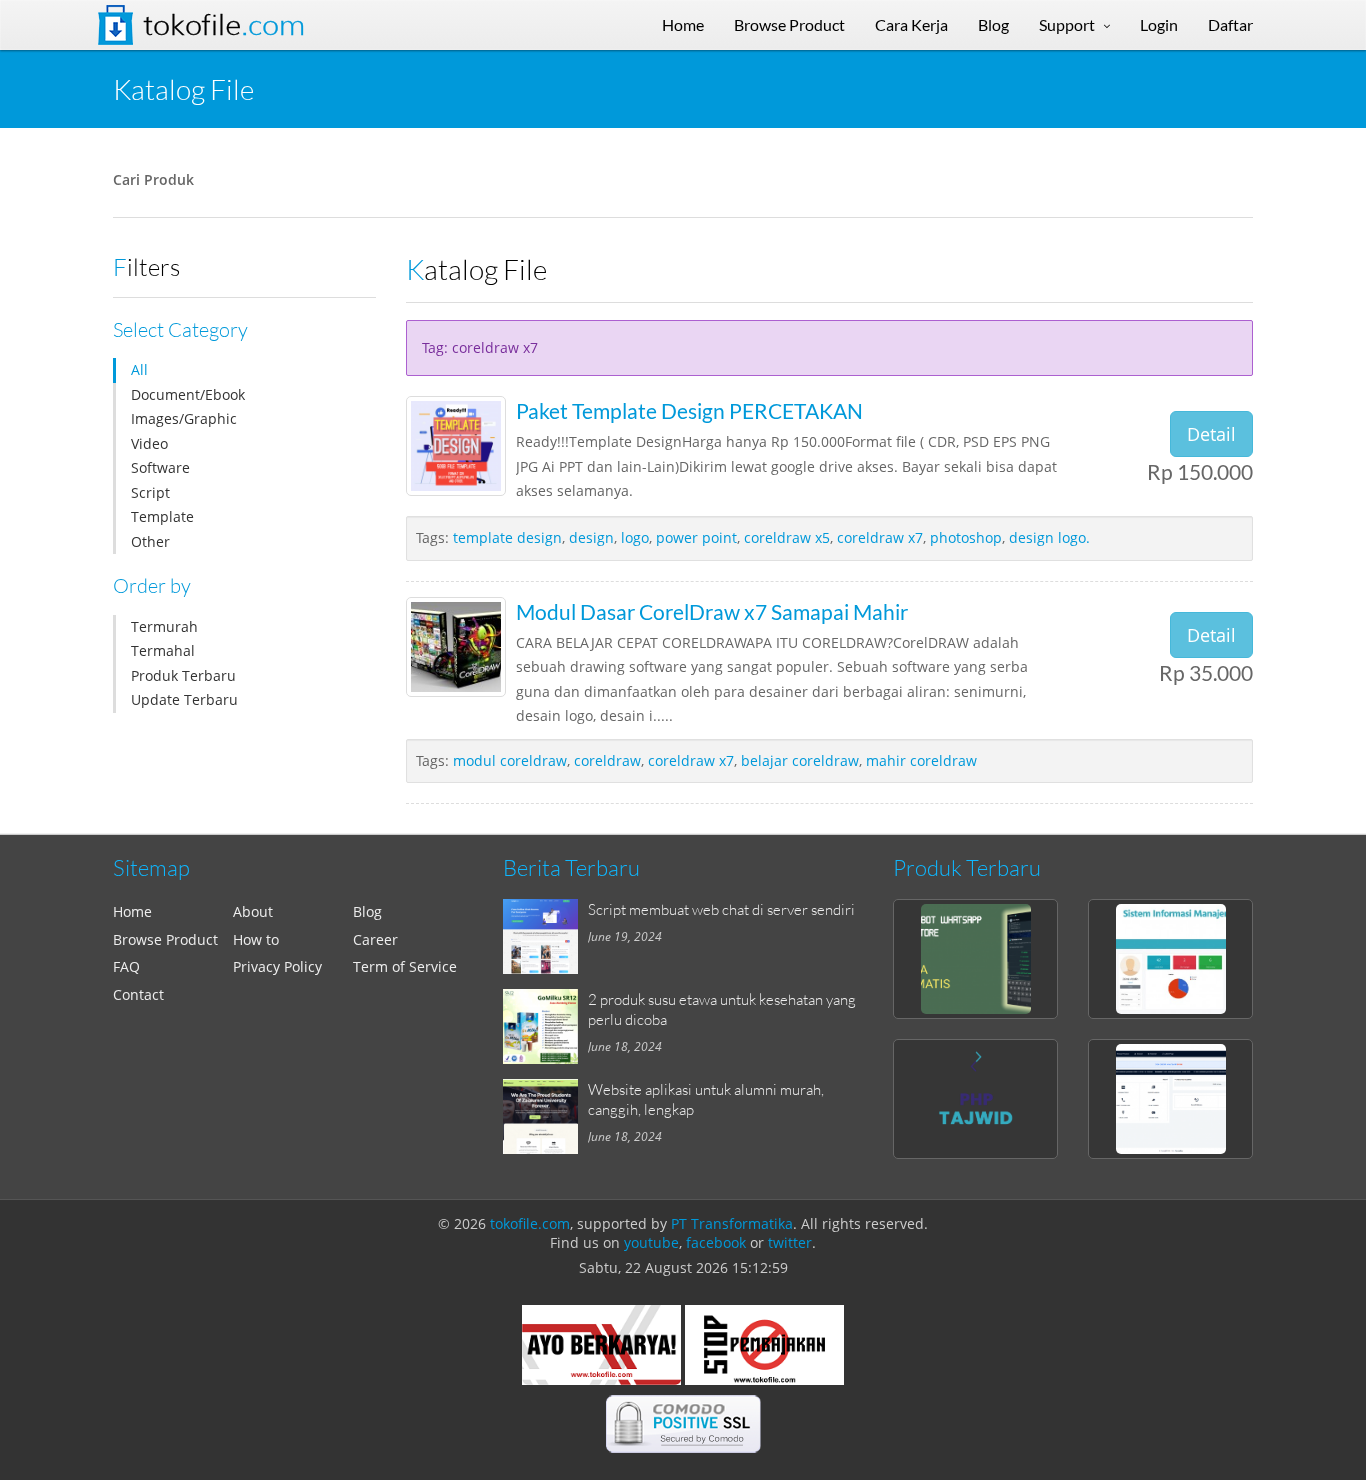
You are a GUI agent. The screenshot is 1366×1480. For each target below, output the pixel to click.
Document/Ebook (188, 394)
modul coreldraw (510, 760)
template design (507, 537)
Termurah (164, 626)
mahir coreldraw (921, 760)
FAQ (126, 966)
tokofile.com (530, 1223)
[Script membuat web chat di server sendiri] (545, 936)
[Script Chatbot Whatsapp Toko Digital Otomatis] (975, 959)
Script (150, 492)
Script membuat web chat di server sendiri (721, 909)
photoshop (966, 537)
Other (150, 541)
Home (132, 911)
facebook (716, 1242)
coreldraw (607, 760)
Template (162, 516)
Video (149, 443)
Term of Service (405, 966)
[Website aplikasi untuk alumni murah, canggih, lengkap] (545, 1116)
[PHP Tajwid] (975, 1099)
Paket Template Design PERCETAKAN (689, 410)
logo (635, 537)
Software (160, 467)
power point (696, 537)
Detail (1211, 434)
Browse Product (165, 939)
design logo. (1049, 537)
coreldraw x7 (880, 537)
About (253, 911)
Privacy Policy (277, 966)
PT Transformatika (732, 1223)
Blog (367, 911)
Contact (138, 994)
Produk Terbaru (183, 675)
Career (375, 939)
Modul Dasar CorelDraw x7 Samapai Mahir (712, 611)
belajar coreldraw (800, 760)
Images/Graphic (184, 418)
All (139, 369)
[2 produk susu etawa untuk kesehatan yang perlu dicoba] (545, 1026)
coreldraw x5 (787, 537)
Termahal (163, 650)
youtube (651, 1242)
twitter (790, 1242)
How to (256, 939)
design (591, 537)
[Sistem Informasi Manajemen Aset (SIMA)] (1170, 959)
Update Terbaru (184, 699)
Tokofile (224, 25)
